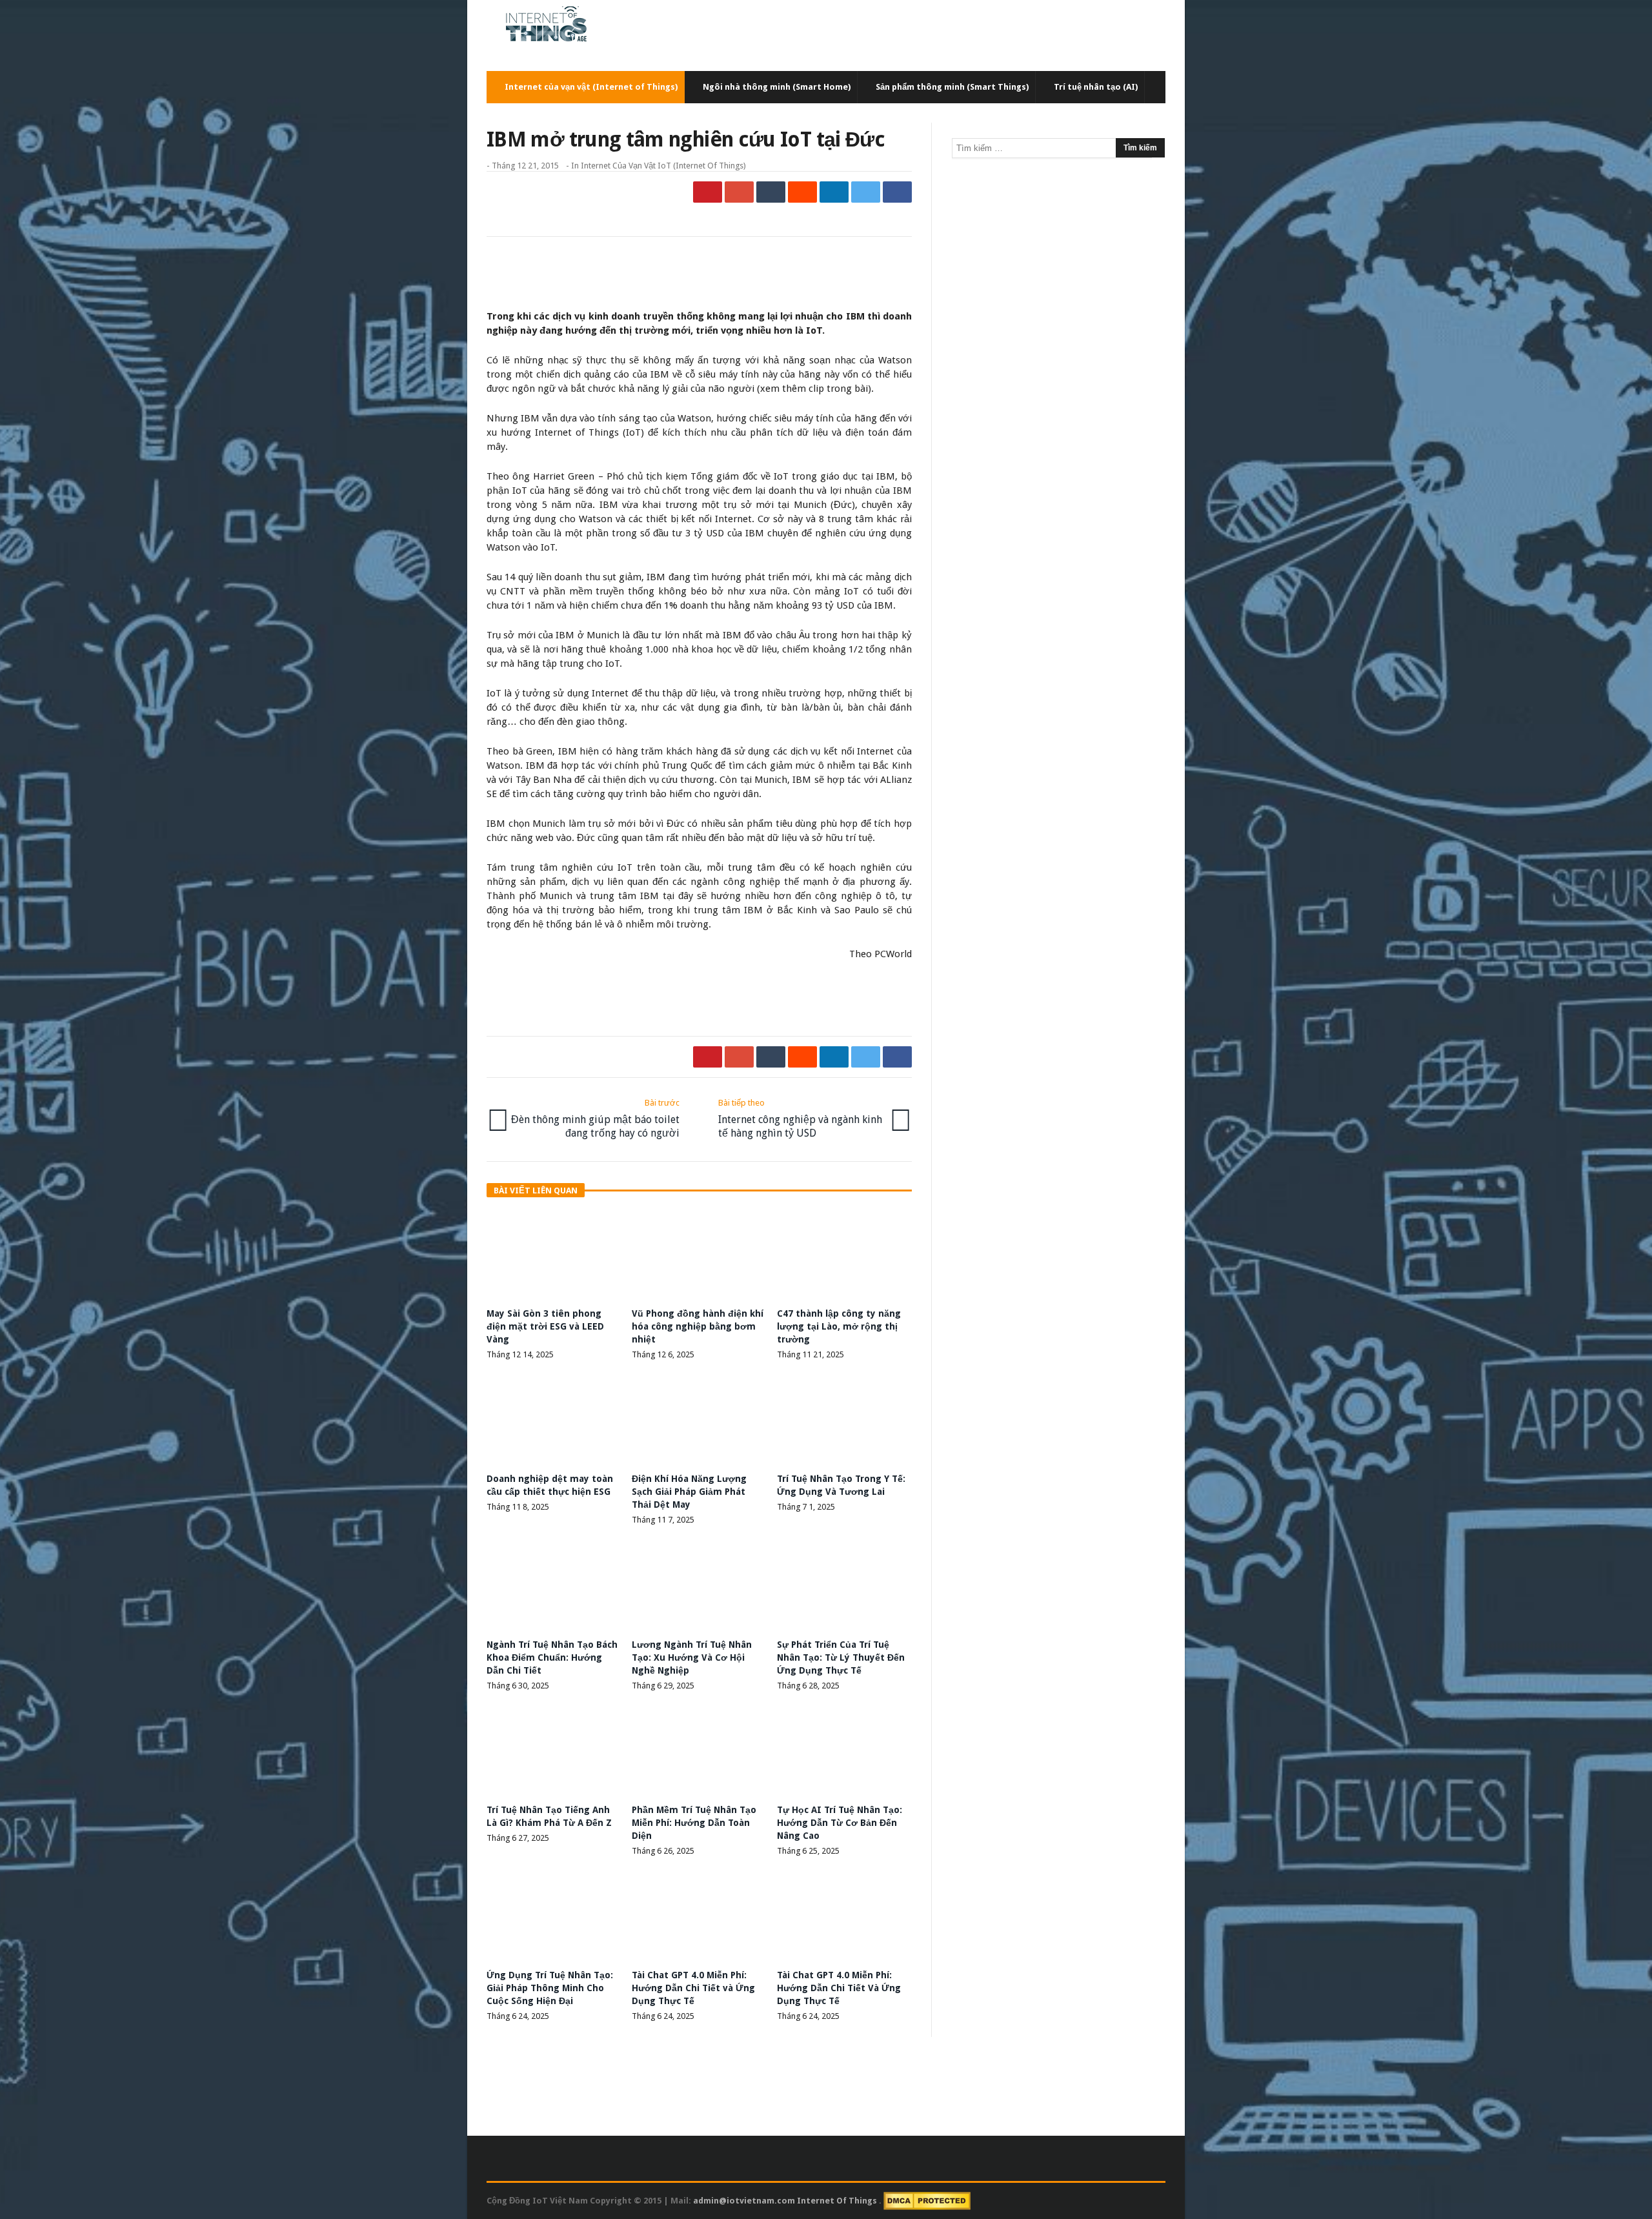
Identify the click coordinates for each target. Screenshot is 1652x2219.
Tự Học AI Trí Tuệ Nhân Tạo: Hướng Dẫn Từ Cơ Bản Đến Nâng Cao (840, 1823)
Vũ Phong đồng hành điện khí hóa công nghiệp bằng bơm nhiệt (698, 1326)
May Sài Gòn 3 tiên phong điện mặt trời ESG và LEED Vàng (545, 1326)
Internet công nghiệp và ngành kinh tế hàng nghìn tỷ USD (800, 1119)
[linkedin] (834, 192)
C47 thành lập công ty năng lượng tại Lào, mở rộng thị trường (839, 1326)
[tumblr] (771, 192)
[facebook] (897, 192)
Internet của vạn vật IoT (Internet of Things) (663, 166)
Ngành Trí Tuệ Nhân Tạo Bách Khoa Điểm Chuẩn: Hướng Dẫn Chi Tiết (552, 1657)
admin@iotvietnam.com (744, 2201)
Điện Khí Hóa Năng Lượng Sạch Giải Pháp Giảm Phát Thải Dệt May (689, 1492)
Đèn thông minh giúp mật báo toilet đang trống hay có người (595, 1119)
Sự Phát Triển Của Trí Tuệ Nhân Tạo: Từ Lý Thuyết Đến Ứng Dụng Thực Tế (841, 1657)
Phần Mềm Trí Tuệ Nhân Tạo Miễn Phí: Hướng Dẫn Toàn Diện (694, 1823)
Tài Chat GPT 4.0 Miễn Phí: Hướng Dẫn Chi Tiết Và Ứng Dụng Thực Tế (839, 1988)
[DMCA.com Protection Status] (927, 2201)
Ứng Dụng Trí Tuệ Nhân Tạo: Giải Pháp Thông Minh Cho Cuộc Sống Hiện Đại (550, 1988)
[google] (739, 192)
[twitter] (866, 192)
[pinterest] (708, 192)
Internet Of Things (838, 2201)
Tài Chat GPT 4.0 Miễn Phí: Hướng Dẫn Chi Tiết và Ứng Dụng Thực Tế (693, 1988)
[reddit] (802, 192)
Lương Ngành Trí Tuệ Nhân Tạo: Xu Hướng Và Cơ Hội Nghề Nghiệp (692, 1657)
